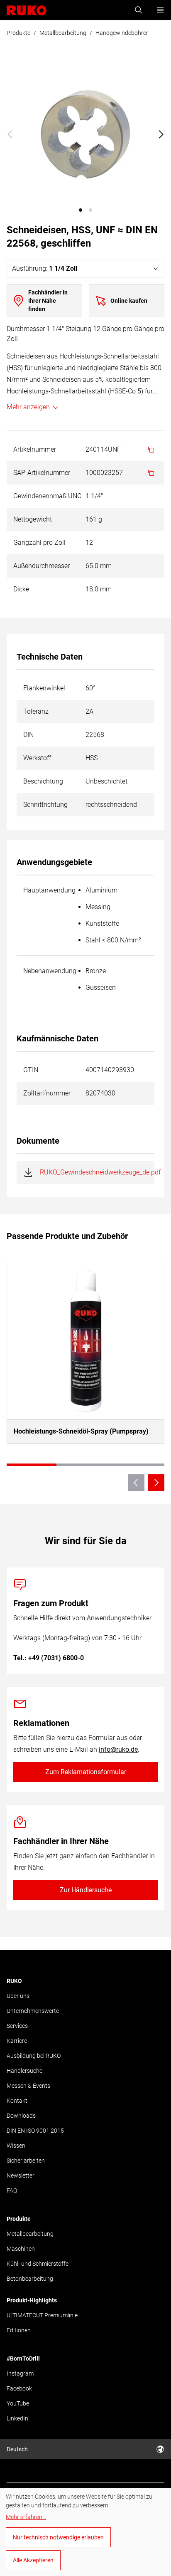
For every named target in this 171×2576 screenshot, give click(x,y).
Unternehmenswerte (33, 2011)
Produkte (18, 33)
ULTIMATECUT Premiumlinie (42, 2315)
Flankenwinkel (44, 688)
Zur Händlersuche (86, 1890)
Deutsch (17, 2449)
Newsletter (21, 2176)
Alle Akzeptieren (33, 2560)
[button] (81, 210)
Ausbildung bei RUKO (34, 2056)
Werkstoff (37, 758)
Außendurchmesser (42, 566)
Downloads (21, 2116)
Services (17, 2026)
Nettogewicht (33, 519)
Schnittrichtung (45, 805)
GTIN (31, 1070)
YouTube (18, 2403)
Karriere (17, 2041)
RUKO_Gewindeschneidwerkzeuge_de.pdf (100, 1172)
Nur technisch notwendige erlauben (58, 2537)
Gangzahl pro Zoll (39, 543)
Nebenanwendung (50, 971)
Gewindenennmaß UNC (47, 496)
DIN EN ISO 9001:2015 (35, 2131)
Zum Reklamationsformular (86, 1772)
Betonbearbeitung (30, 2279)
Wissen (16, 2146)
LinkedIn (17, 2418)
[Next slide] (161, 134)
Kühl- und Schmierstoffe (38, 2264)
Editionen (19, 2330)
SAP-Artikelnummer (42, 473)
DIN (28, 735)
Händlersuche (24, 2071)
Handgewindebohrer (122, 33)
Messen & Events (28, 2086)
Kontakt (17, 2101)
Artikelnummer (35, 449)
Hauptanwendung (49, 890)
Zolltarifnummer (47, 1093)
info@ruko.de (118, 1749)
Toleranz (36, 711)
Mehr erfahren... (26, 2517)
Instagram (20, 2373)
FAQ (12, 2190)
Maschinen (21, 2249)
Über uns (18, 1996)
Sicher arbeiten (26, 2161)
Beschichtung (43, 781)
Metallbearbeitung (63, 33)
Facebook (19, 2388)
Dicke (21, 589)
